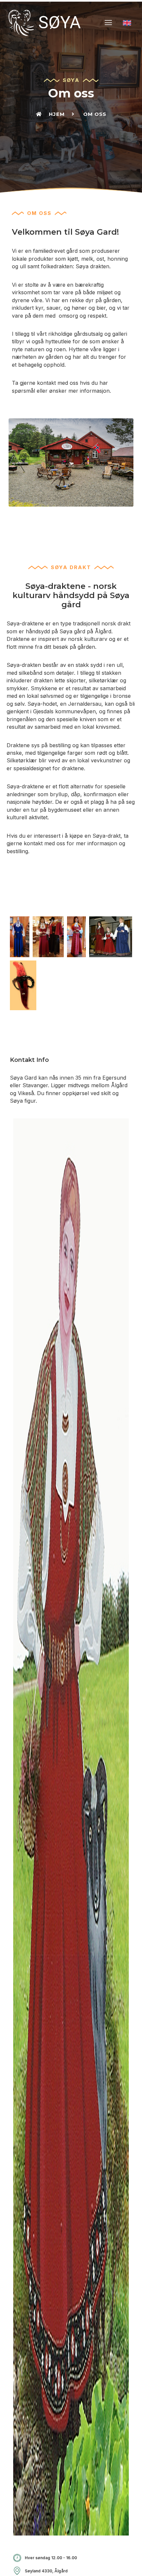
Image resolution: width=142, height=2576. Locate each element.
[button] (108, 23)
